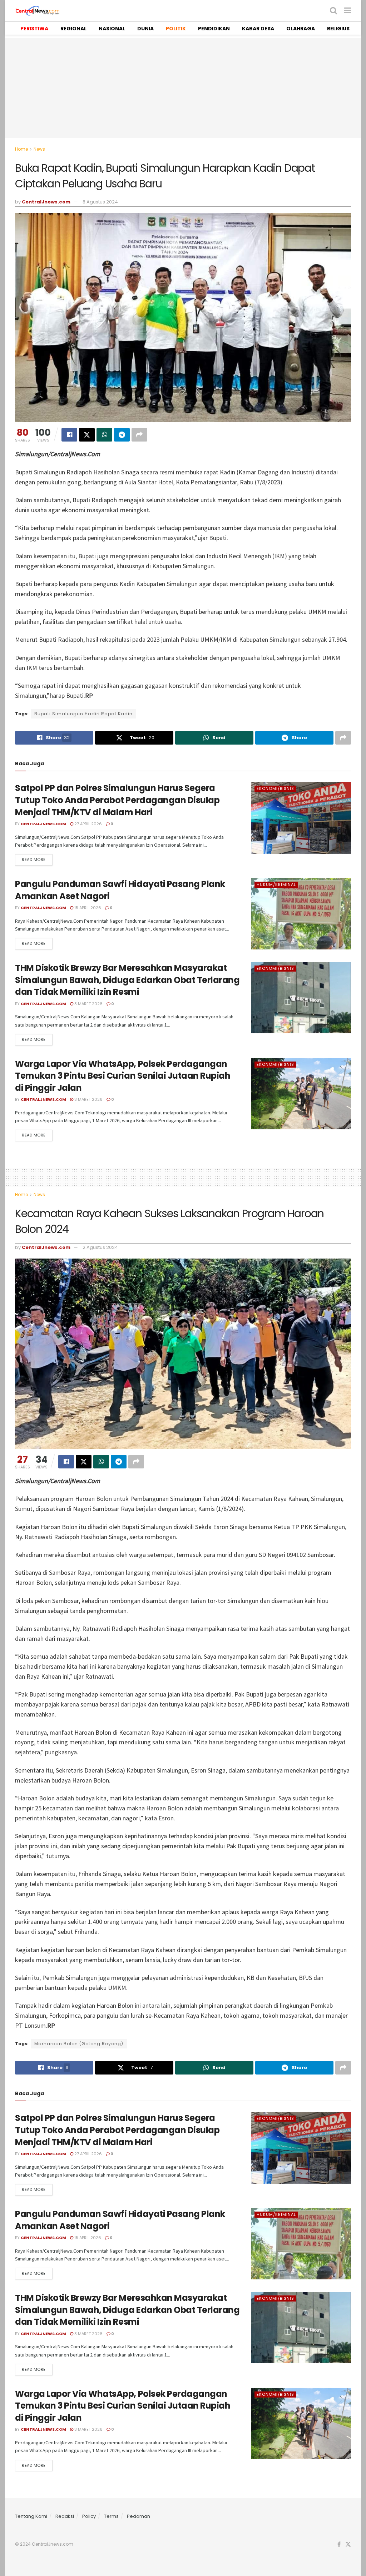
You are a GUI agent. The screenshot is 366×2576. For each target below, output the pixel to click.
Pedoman (139, 2516)
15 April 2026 (87, 908)
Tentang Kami (31, 2516)
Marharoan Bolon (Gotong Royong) (79, 2044)
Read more (34, 859)
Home (21, 149)
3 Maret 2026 (88, 1004)
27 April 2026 (88, 824)
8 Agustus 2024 (100, 202)
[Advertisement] (183, 88)
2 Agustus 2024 (100, 1247)
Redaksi (65, 2516)
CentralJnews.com (46, 202)
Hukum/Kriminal (276, 884)
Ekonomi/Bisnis (275, 788)
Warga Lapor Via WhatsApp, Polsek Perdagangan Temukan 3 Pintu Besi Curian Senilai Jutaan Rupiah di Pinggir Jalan (123, 1076)
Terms (111, 2516)
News (39, 149)
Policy (89, 2516)
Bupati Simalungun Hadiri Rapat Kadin (83, 714)
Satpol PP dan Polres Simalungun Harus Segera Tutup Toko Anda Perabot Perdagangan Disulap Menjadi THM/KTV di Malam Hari (117, 800)
